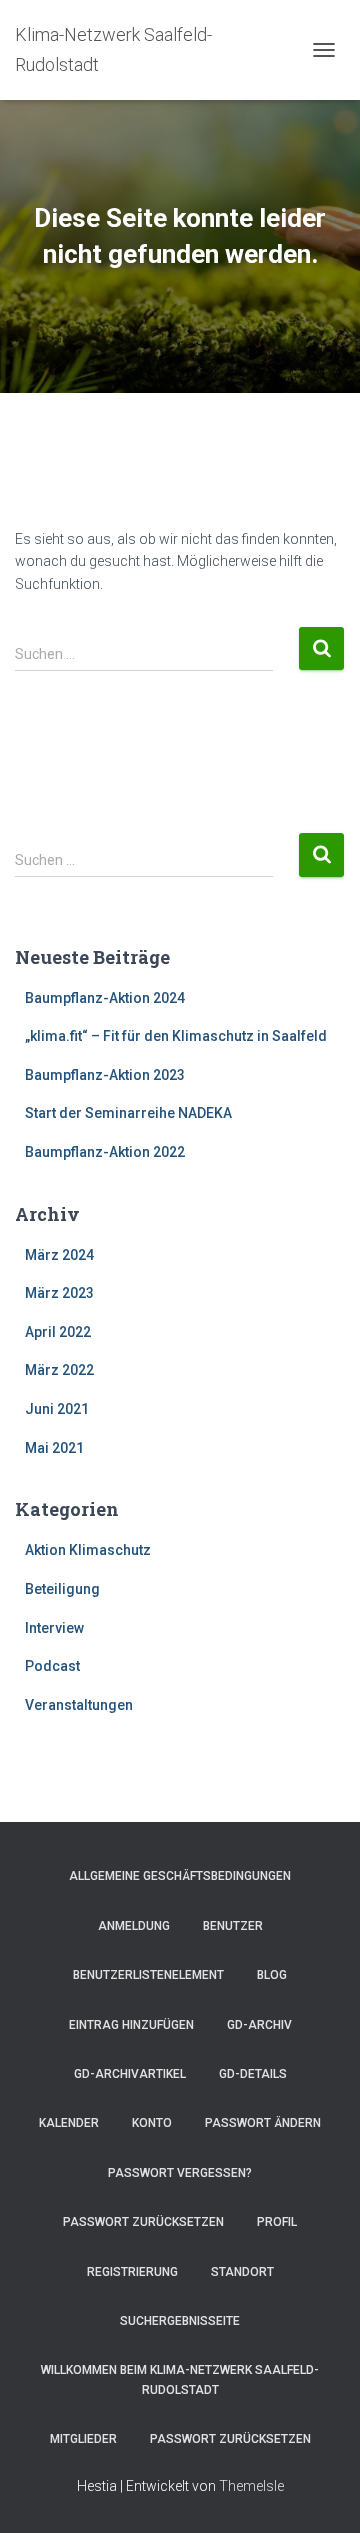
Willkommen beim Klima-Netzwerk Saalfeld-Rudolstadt (180, 2379)
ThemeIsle (251, 2486)
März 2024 (59, 1255)
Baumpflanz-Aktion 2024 (105, 998)
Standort (242, 2272)
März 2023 (59, 1293)
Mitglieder (83, 2439)
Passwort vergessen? (180, 2173)
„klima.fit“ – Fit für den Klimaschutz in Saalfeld (176, 1036)
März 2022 (59, 1370)
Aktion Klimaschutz (88, 1550)
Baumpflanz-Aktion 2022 (105, 1152)
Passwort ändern (263, 2123)
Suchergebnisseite (180, 2321)
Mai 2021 (54, 1448)
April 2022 (58, 1332)
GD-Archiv (259, 2025)
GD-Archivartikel (130, 2074)
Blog (272, 1975)
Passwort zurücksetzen (143, 2222)
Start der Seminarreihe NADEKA (128, 1113)
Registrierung (132, 2272)
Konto (152, 2123)
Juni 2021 (57, 1409)
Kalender (69, 2123)
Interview (54, 1628)
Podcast (52, 1666)
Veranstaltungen (79, 1705)
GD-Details (253, 2074)
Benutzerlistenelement (148, 1975)
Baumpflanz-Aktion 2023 (105, 1075)
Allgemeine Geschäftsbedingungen (180, 1876)
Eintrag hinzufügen (131, 2025)
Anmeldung (134, 1926)
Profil (277, 2222)
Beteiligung (62, 1589)
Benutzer (233, 1926)
